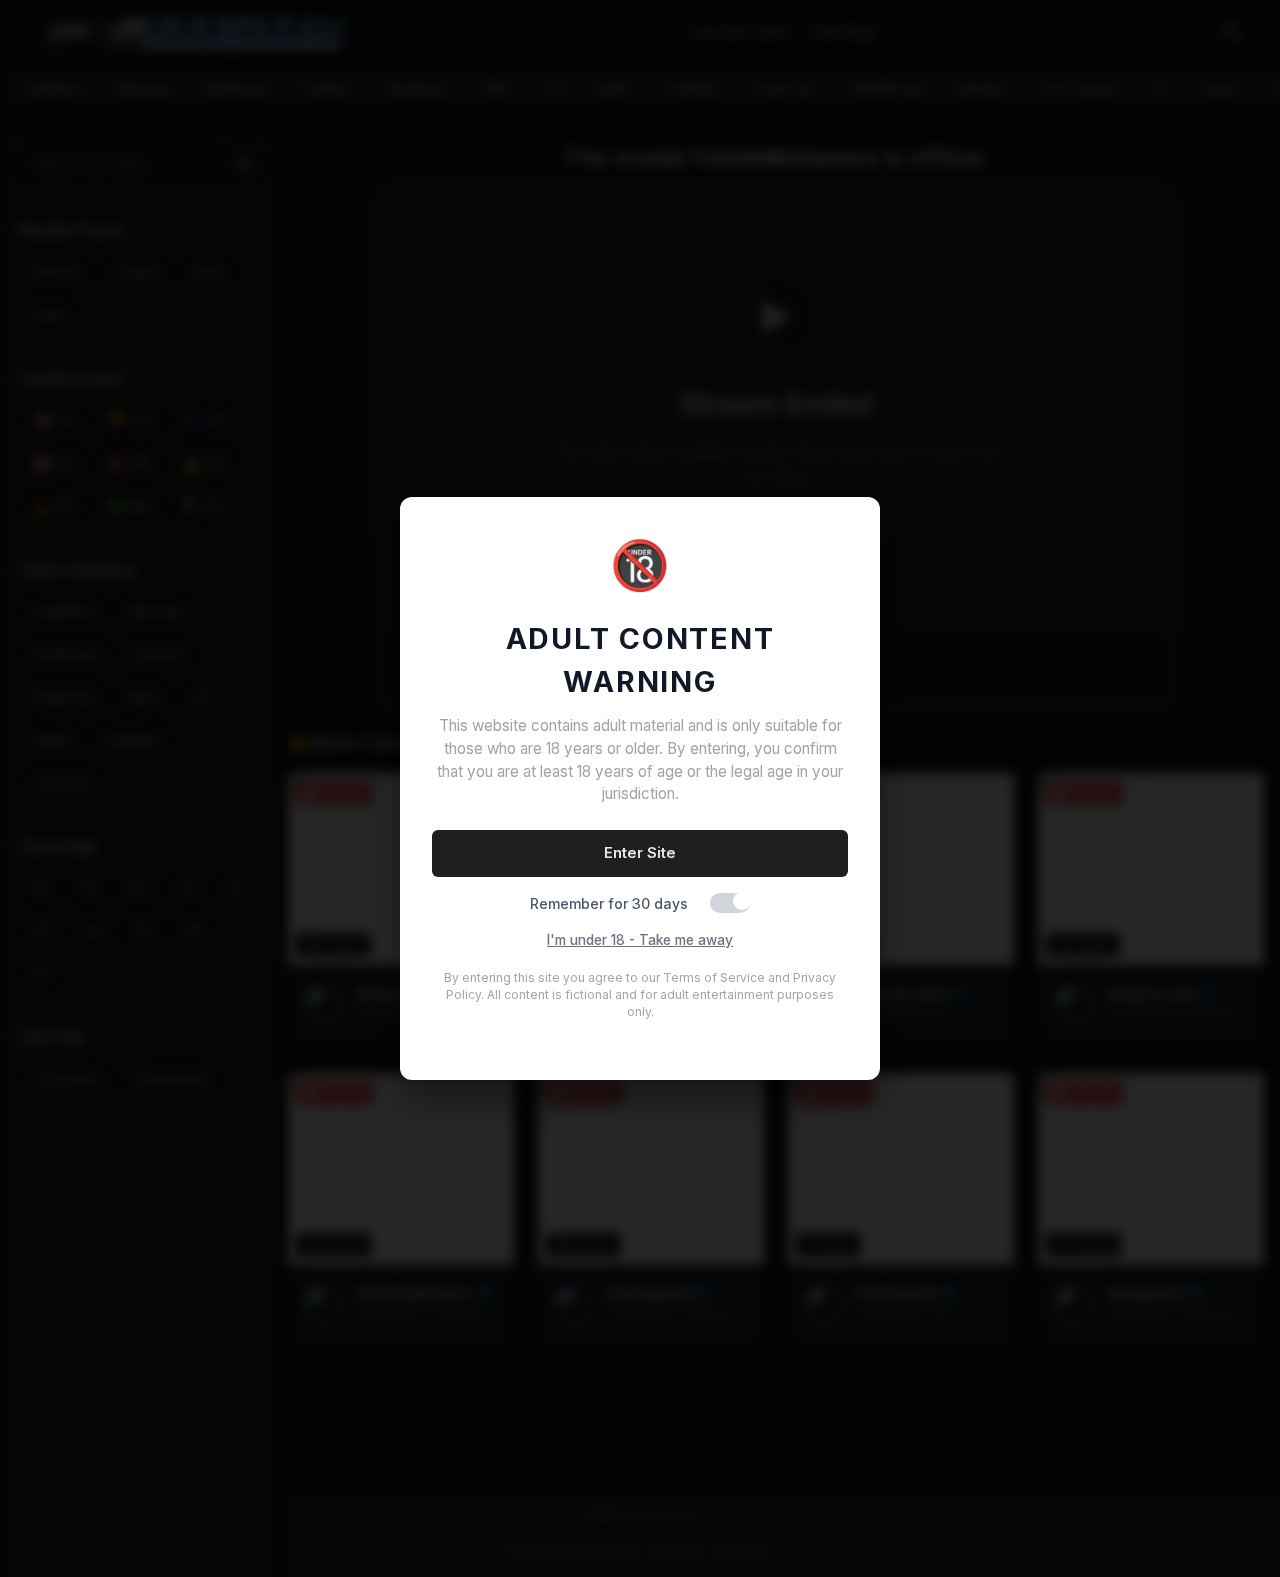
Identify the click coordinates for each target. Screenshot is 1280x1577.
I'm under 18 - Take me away (640, 940)
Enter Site (640, 852)
